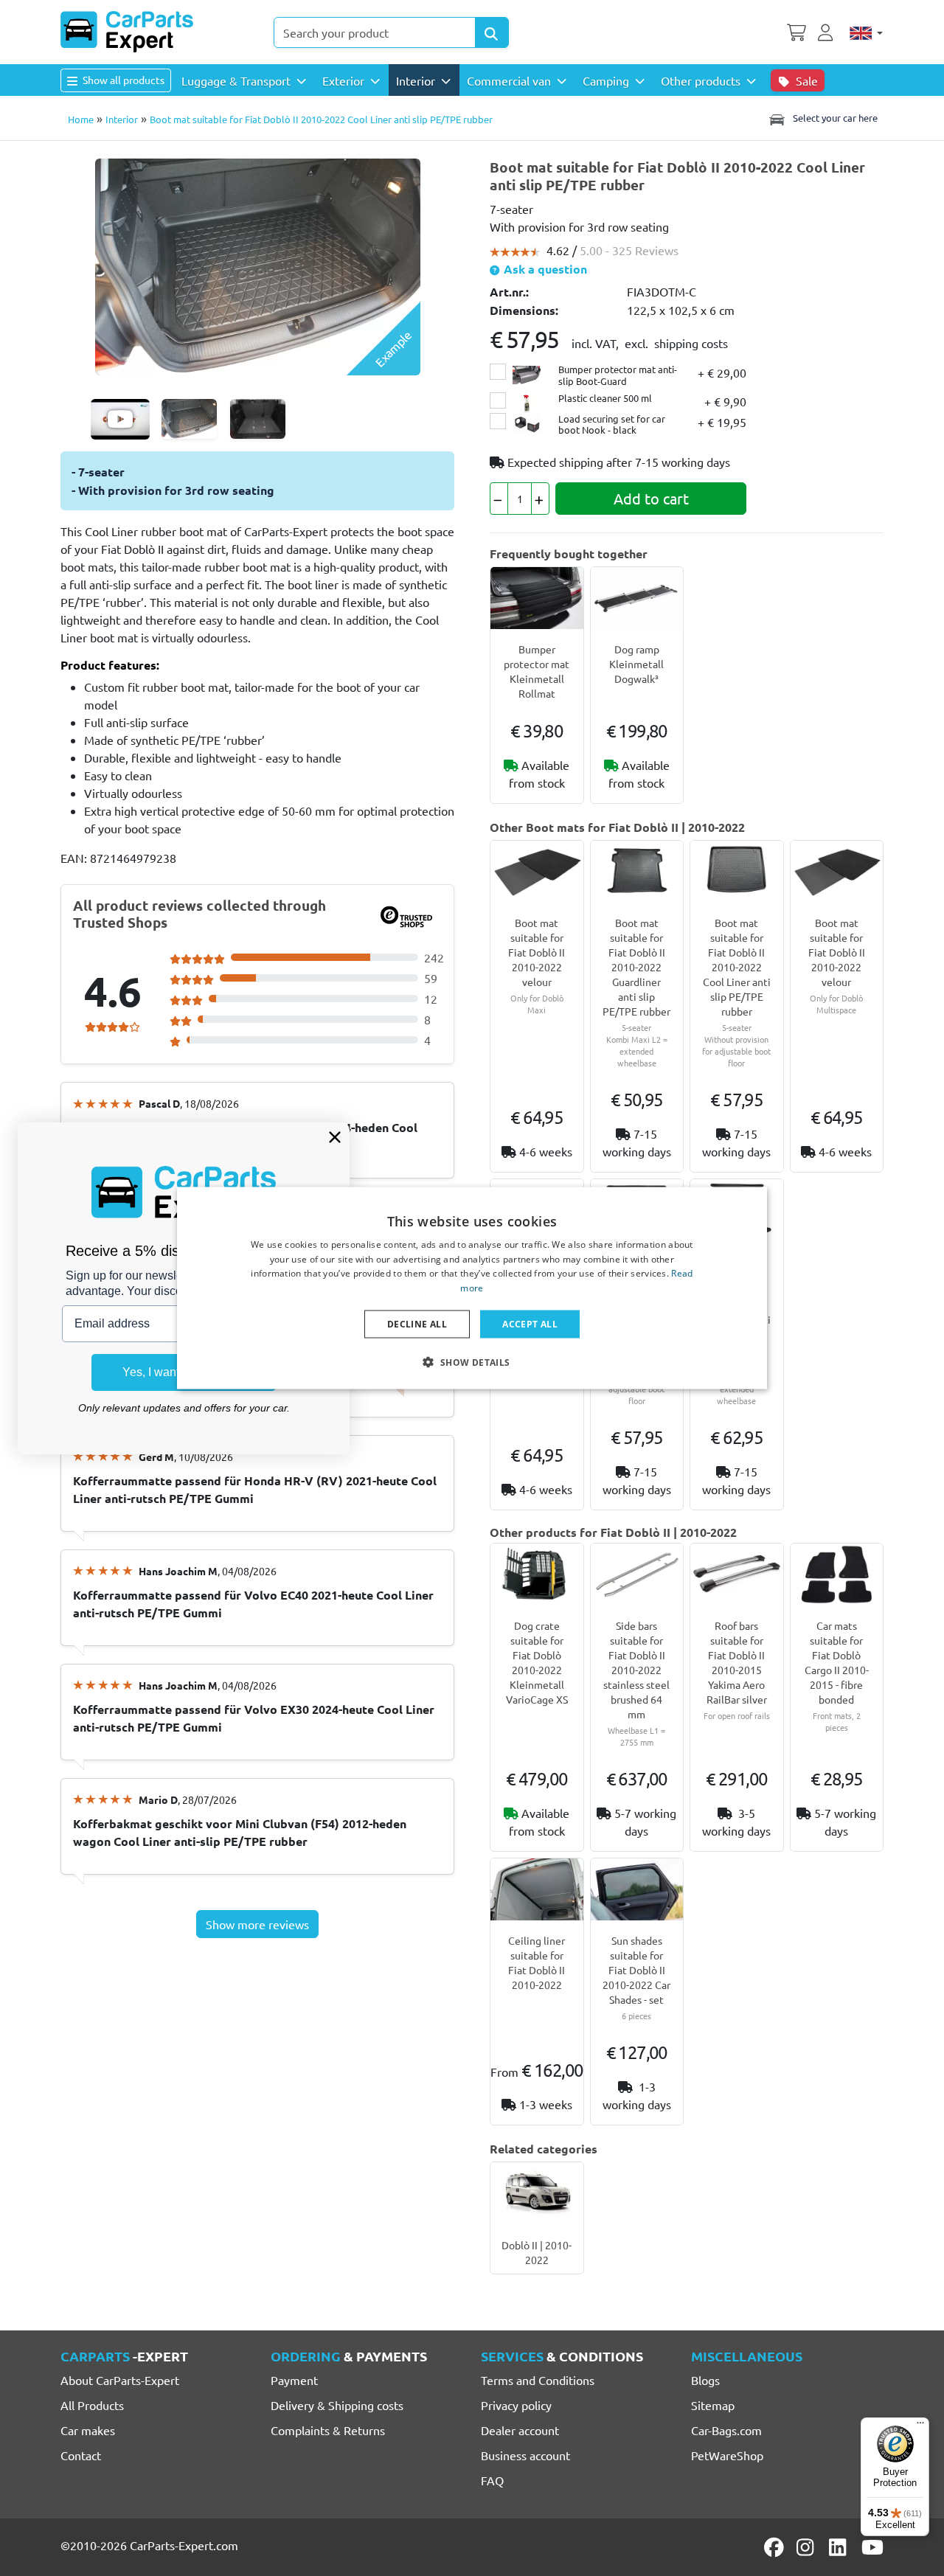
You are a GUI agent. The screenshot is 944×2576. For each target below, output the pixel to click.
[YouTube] (872, 2547)
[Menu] (920, 2426)
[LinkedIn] (840, 2547)
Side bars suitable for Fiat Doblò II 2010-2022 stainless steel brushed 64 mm (636, 1670)
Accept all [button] (530, 1324)
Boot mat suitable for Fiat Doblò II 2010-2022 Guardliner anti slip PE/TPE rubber (636, 967)
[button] (472, 1362)
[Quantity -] (499, 499)
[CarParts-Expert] (127, 32)
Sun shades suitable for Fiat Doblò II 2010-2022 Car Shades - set (636, 1970)
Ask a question (544, 269)
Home (81, 119)
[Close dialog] (335, 1137)
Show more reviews (257, 1924)
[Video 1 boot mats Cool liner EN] (120, 419)
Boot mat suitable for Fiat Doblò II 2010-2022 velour (537, 952)
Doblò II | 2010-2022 (537, 2252)
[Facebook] (775, 2547)
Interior (122, 119)
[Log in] (827, 31)
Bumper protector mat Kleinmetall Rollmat (537, 671)
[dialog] (472, 1288)
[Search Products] (492, 32)
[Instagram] (808, 2547)
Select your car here (834, 118)
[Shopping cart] (796, 31)
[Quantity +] (540, 499)
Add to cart (651, 498)
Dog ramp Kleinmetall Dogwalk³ (636, 664)
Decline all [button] (417, 1324)
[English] (866, 32)
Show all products (122, 80)
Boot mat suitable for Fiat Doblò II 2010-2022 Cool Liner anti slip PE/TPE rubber (737, 967)
